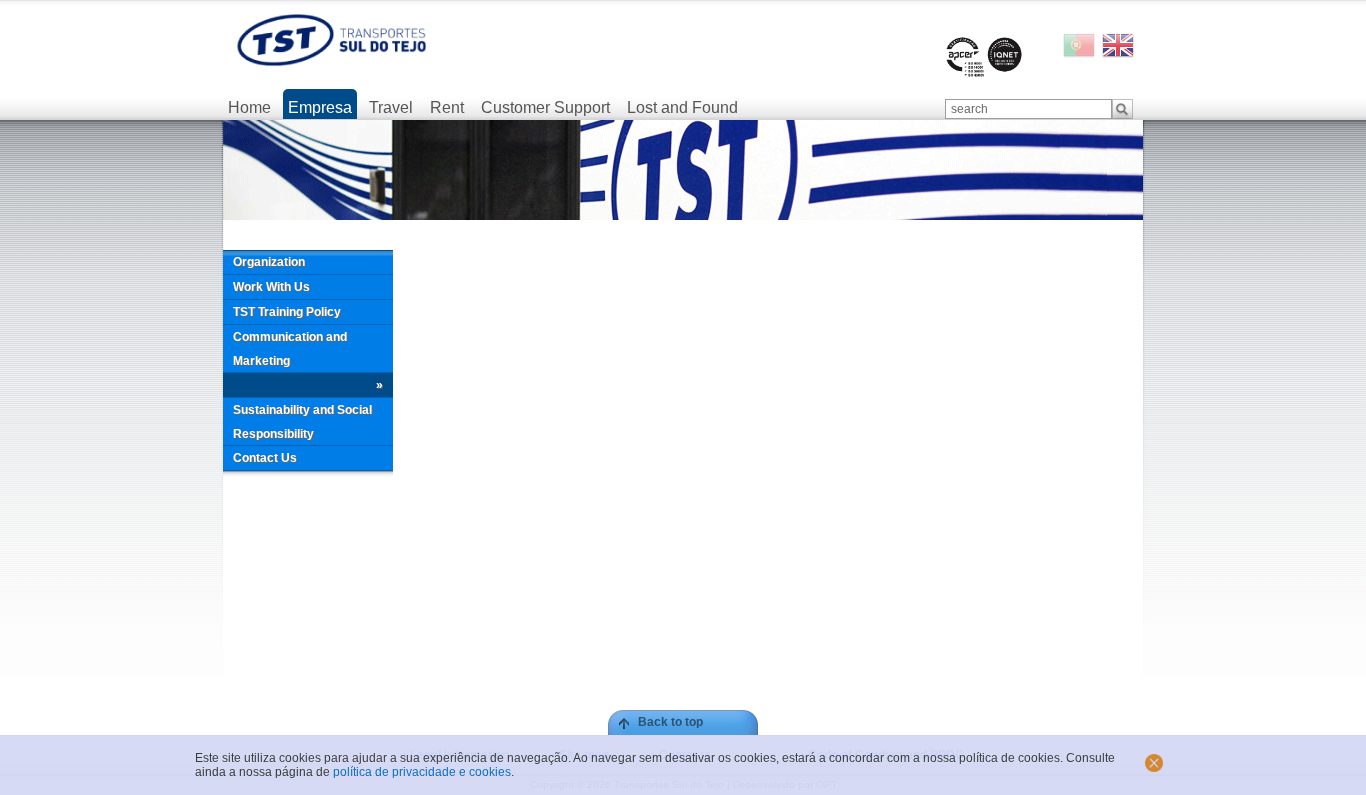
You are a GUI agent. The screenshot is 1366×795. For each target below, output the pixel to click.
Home (249, 107)
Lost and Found (682, 107)
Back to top (670, 722)
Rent (447, 107)
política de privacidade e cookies (422, 772)
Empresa (320, 107)
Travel (391, 107)
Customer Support (545, 107)
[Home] (331, 40)
